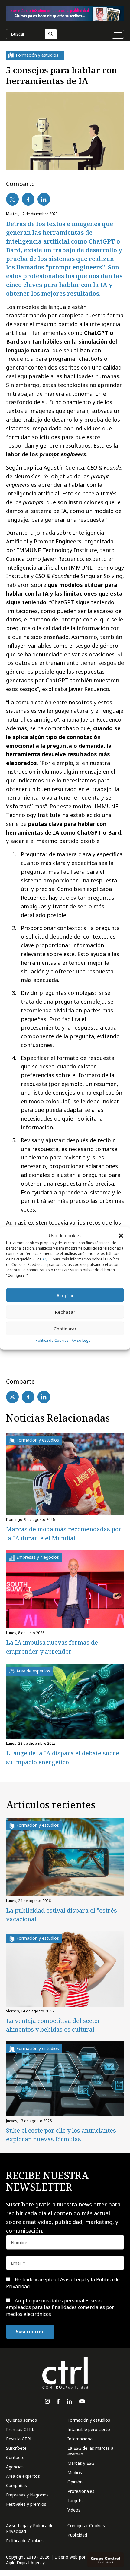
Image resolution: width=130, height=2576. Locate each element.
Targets (75, 2501)
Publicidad (77, 2535)
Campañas (16, 2485)
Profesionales (81, 2491)
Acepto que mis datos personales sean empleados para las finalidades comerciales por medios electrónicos (60, 2307)
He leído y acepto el (63, 2283)
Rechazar (65, 1312)
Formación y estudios (89, 2420)
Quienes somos (21, 2420)
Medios (75, 2472)
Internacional (80, 2439)
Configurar (65, 1329)
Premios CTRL (20, 2429)
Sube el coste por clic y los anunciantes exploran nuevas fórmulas (61, 2135)
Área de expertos (23, 2476)
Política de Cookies (52, 1340)
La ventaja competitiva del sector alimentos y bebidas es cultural (53, 2025)
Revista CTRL (19, 2439)
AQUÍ (47, 1259)
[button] (121, 1235)
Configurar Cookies (86, 2526)
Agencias (15, 2467)
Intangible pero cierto (89, 2429)
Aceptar (65, 1295)
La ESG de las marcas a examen (90, 2451)
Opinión (75, 2482)
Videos (74, 2510)
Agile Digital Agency (25, 2563)
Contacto (15, 2457)
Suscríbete (16, 2448)
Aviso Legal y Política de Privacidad (30, 2528)
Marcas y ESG (81, 2463)
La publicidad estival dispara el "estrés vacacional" (62, 1915)
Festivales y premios (26, 2504)
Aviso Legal (82, 1340)
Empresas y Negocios (27, 2495)
